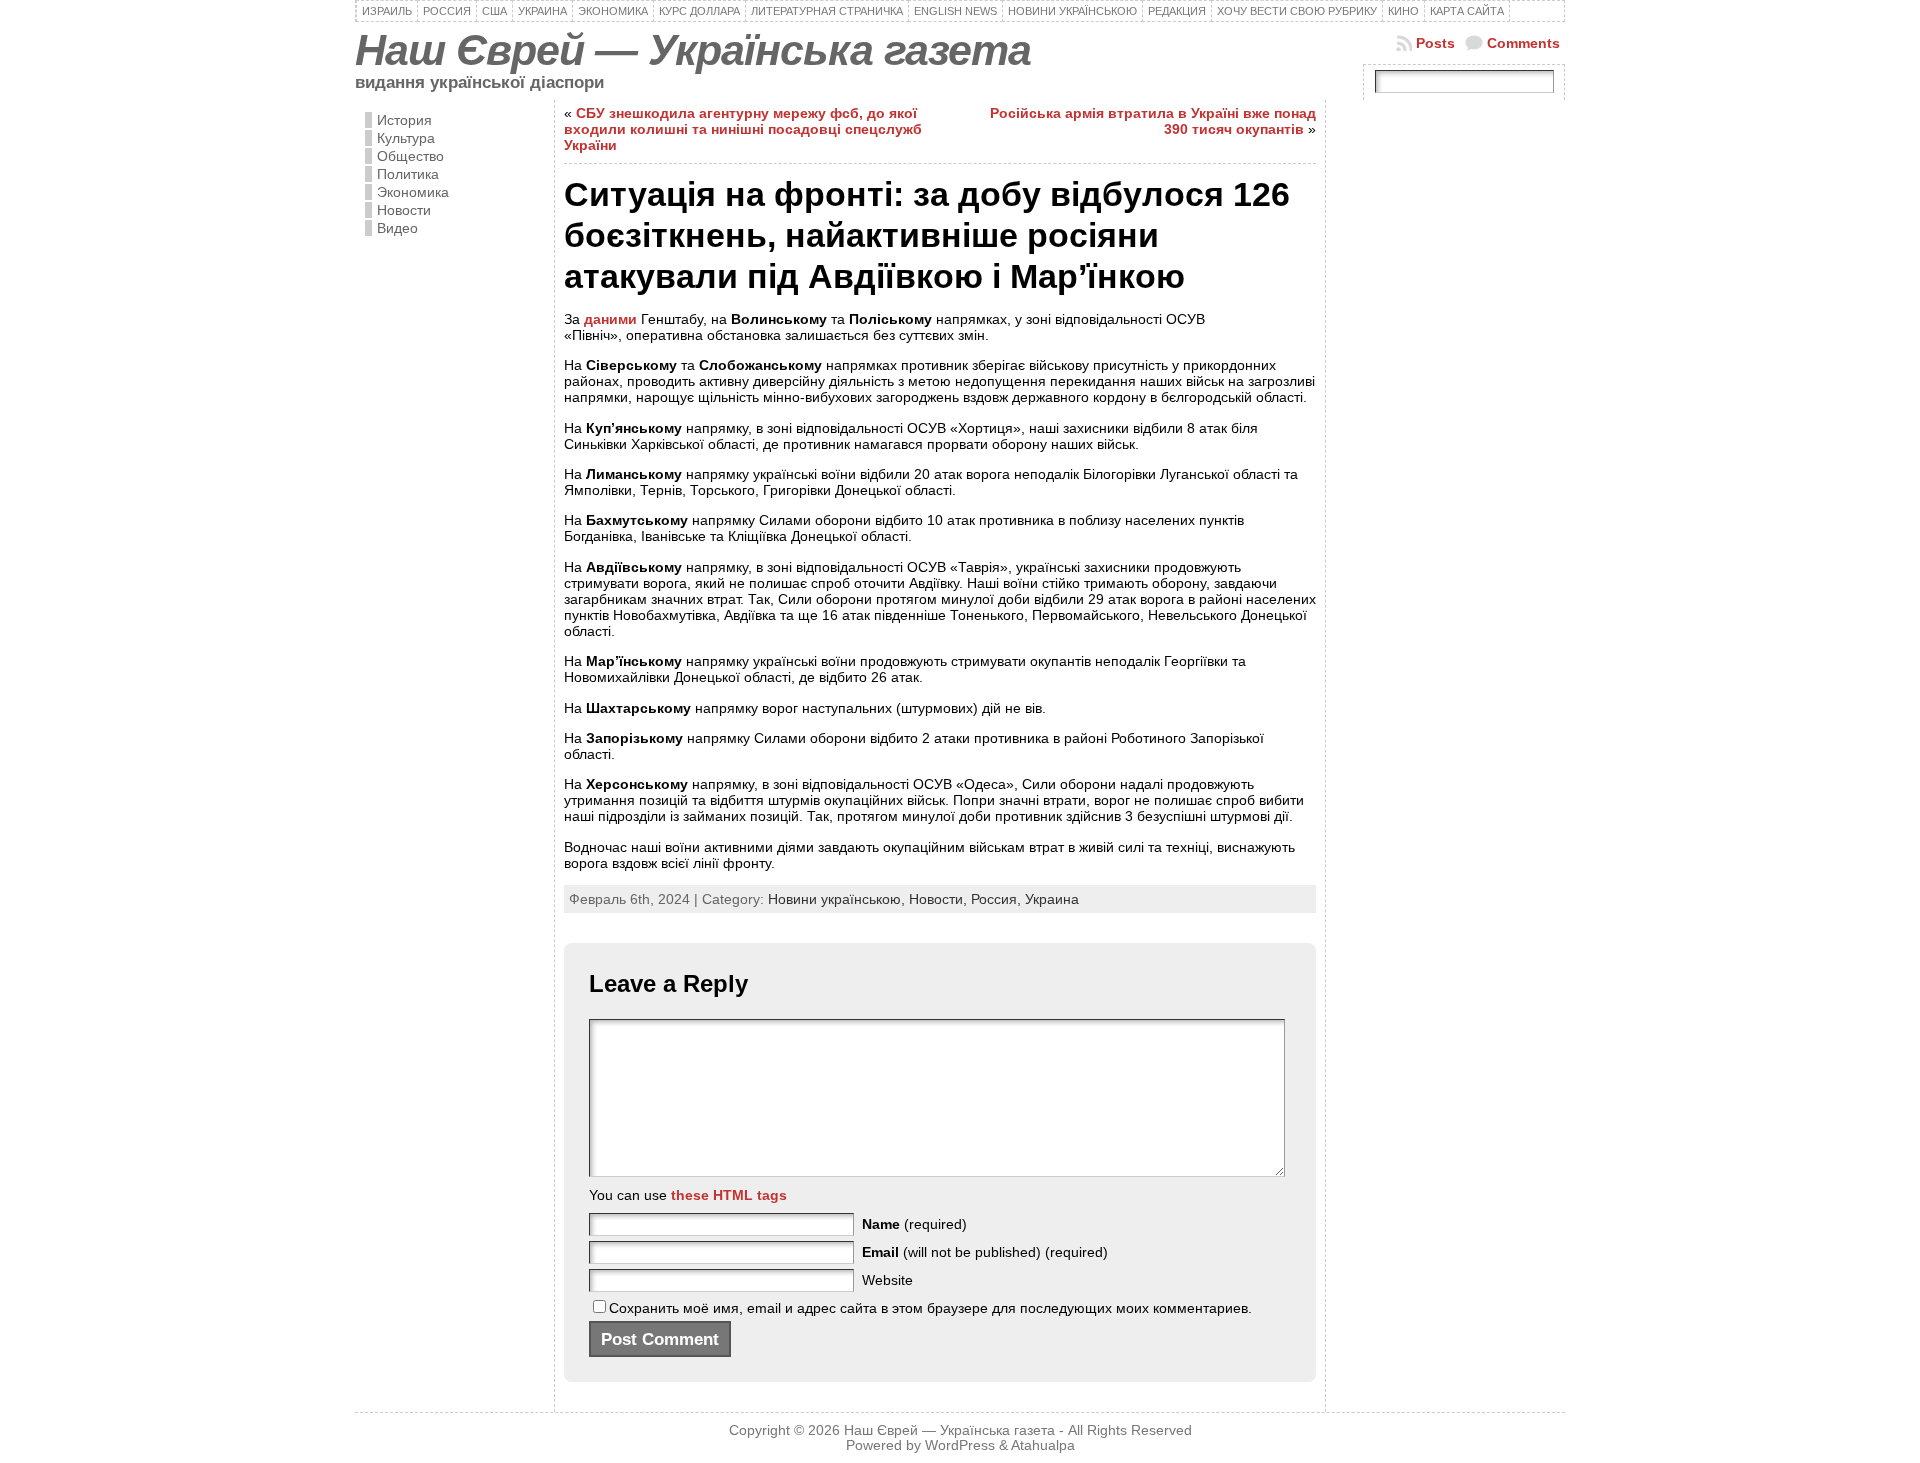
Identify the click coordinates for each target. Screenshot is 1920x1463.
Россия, (998, 899)
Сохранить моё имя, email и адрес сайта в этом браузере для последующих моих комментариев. (930, 1308)
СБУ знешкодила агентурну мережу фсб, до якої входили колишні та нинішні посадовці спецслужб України (743, 129)
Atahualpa (1043, 1445)
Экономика (413, 192)
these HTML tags (729, 1195)
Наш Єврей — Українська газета (693, 50)
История (404, 120)
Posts (1435, 43)
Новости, (940, 899)
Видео (397, 228)
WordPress (960, 1445)
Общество (410, 156)
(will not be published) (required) (985, 1252)
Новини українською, (838, 899)
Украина (1052, 899)
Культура (406, 138)
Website (887, 1280)
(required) (914, 1224)
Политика (408, 174)
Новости (404, 210)
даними (610, 319)
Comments (1523, 43)
